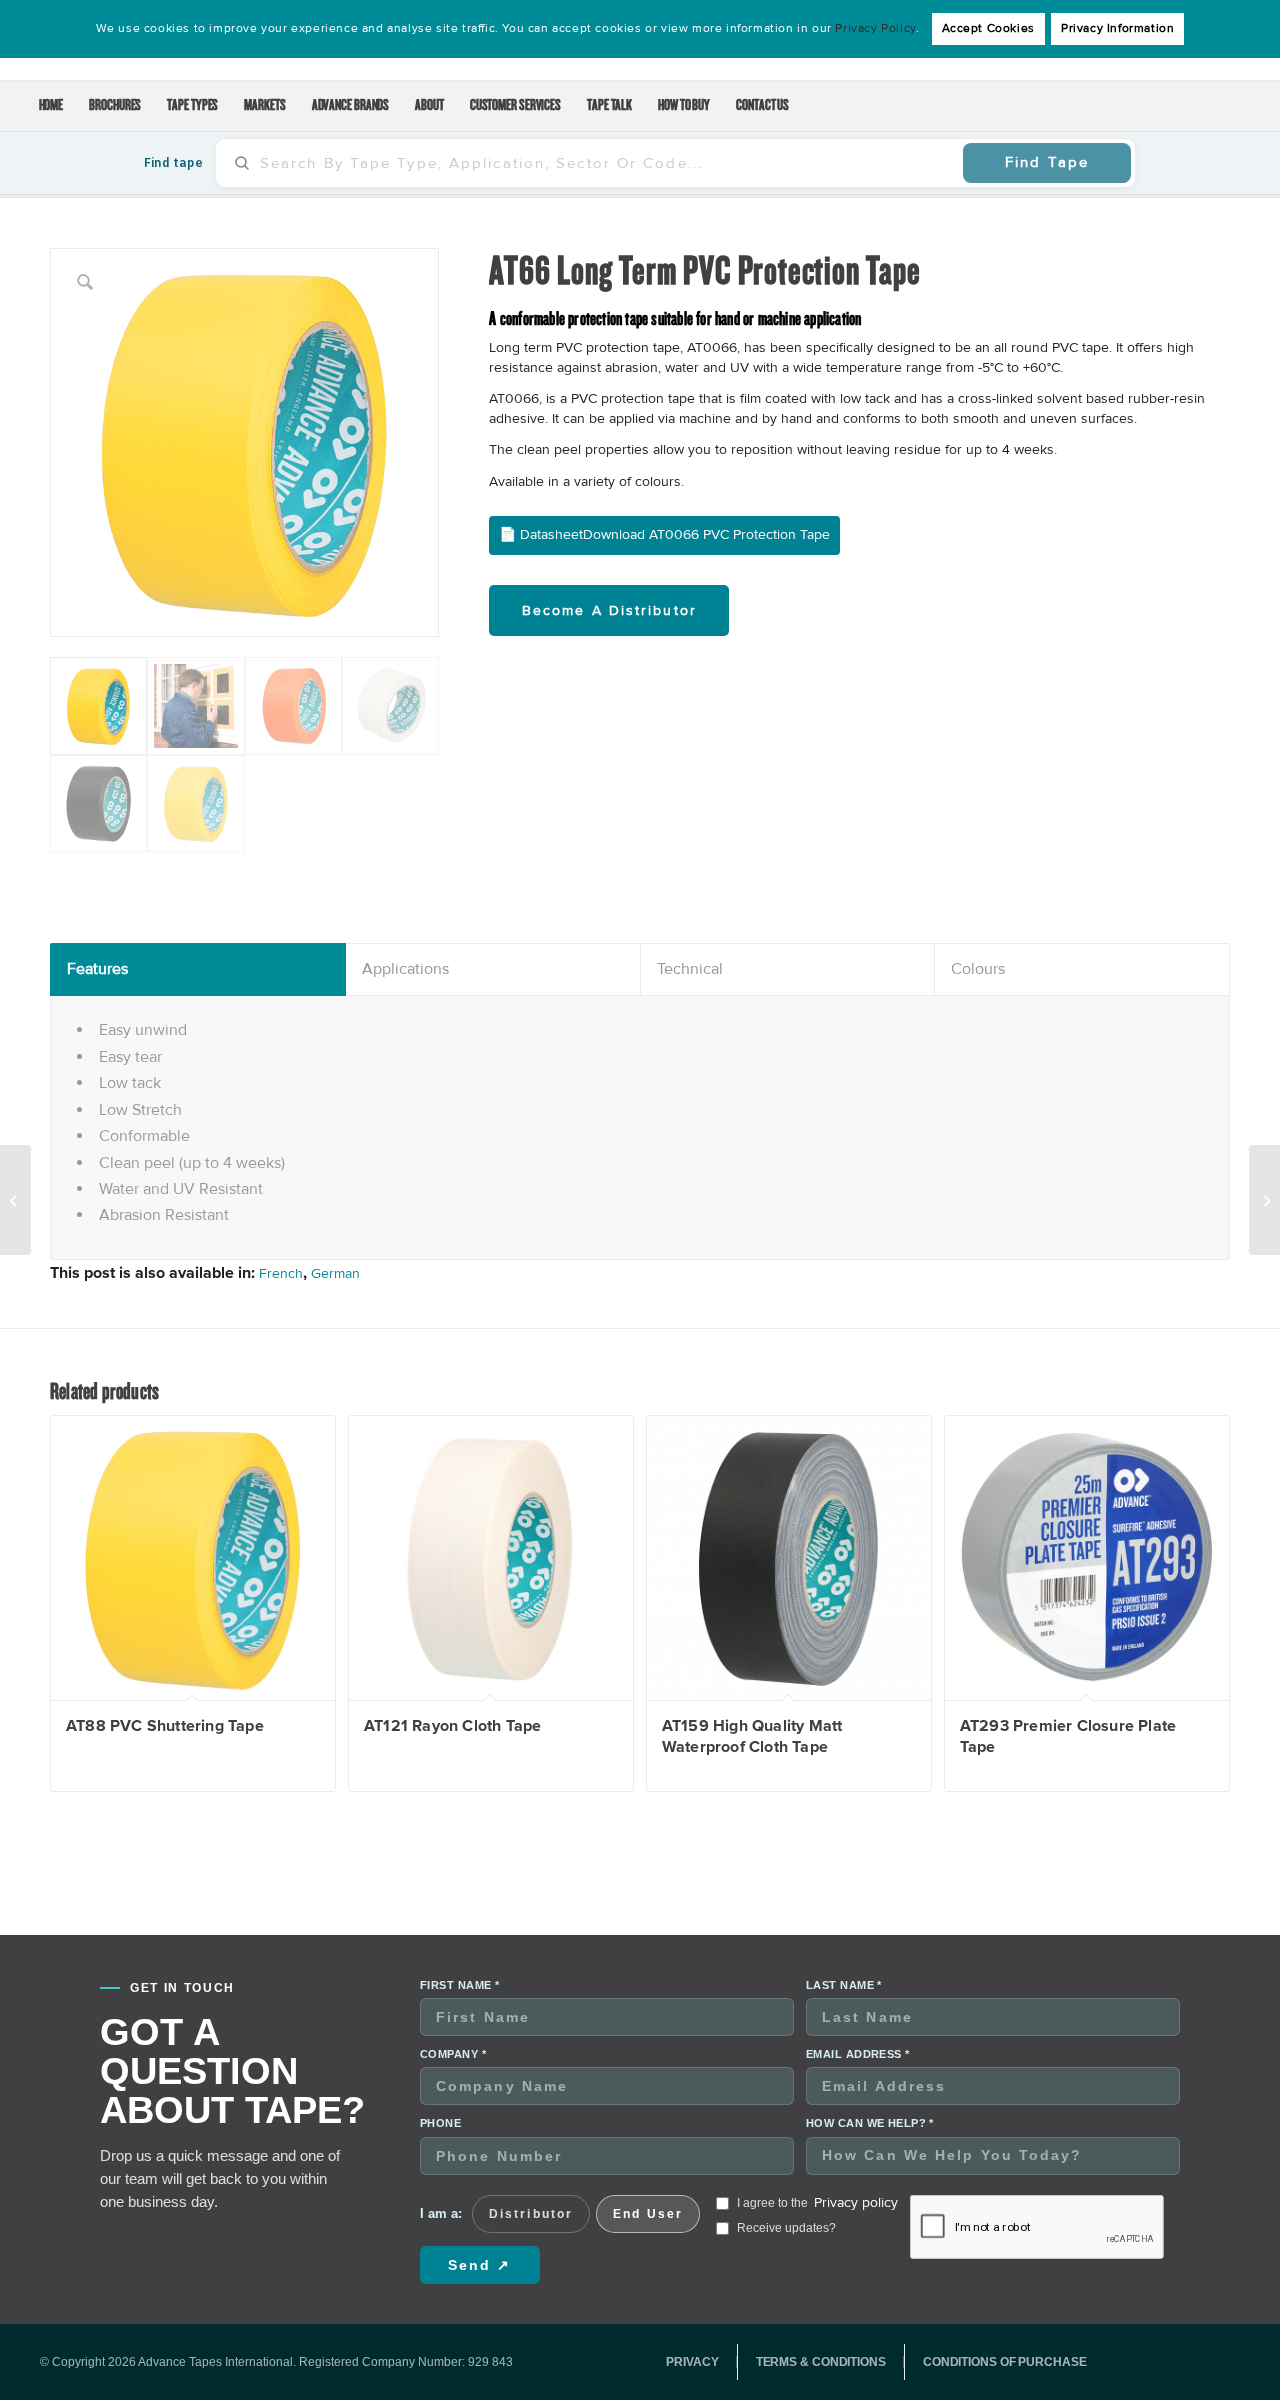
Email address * (858, 2054)
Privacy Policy (875, 28)
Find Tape (1047, 162)
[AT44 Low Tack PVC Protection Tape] (15, 1200)
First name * (459, 1985)
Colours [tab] (978, 969)
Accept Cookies (988, 28)
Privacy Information (1117, 28)
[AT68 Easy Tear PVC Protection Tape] (1264, 1200)
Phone (440, 2123)
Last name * (844, 1985)
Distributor (531, 2214)
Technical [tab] (690, 969)
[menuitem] (51, 106)
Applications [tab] (405, 969)
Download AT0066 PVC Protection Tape (706, 534)
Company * (453, 2054)
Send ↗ (480, 2265)
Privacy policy (856, 2202)
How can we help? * (870, 2123)
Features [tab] (97, 969)
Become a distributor (609, 610)
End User (648, 2214)
